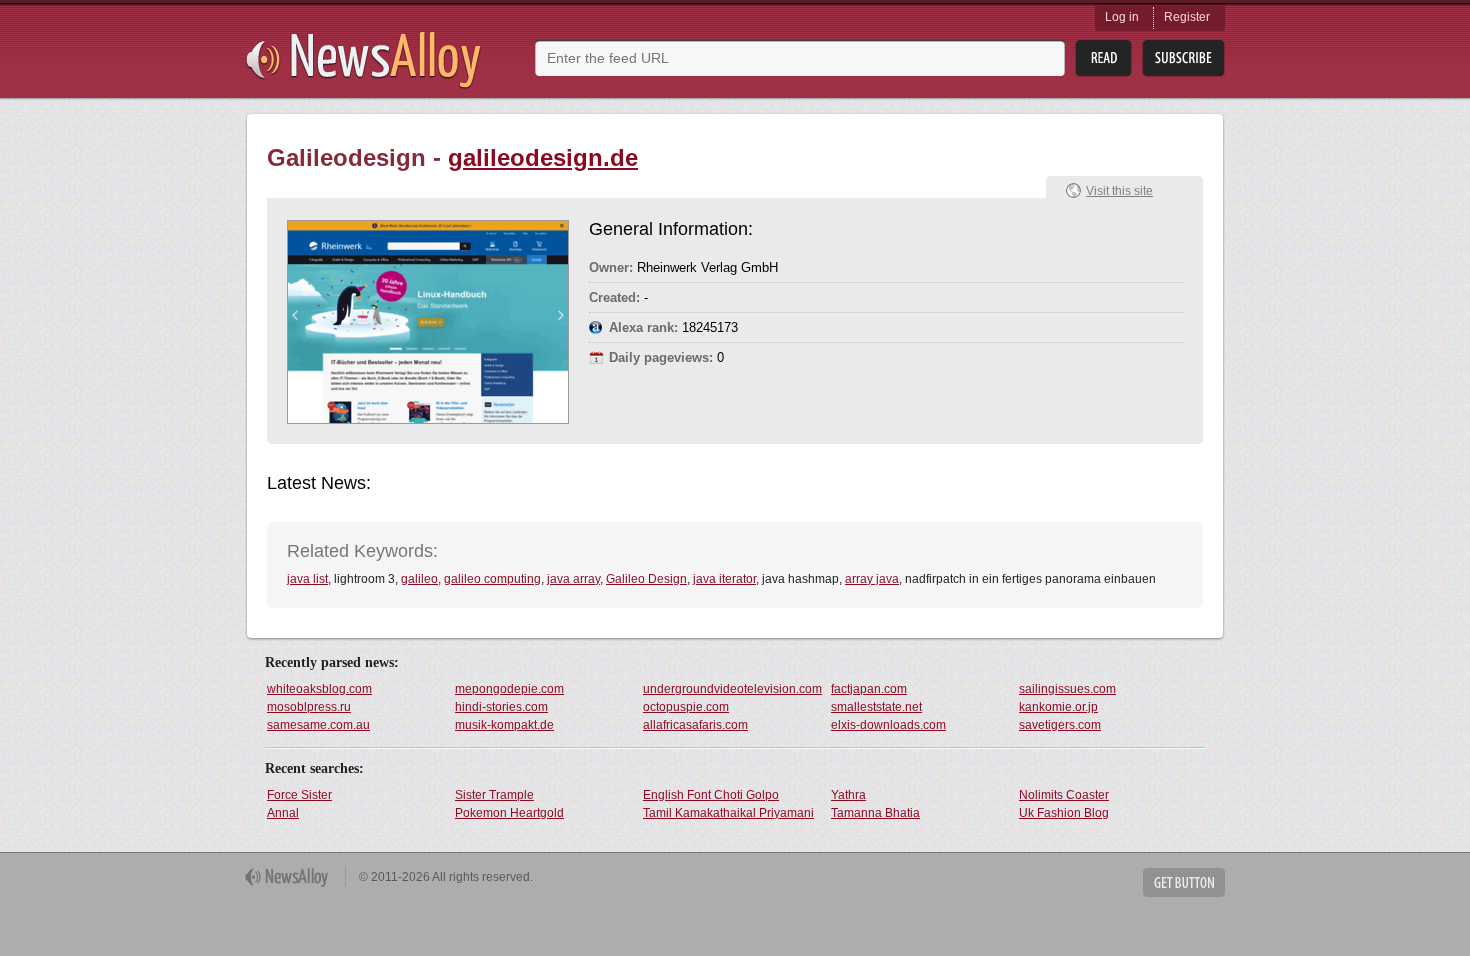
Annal (283, 813)
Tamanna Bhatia (875, 813)
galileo (419, 579)
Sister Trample (494, 795)
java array (573, 579)
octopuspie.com (686, 707)
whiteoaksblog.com (319, 689)
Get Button (1184, 882)
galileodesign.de (543, 157)
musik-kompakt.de (504, 725)
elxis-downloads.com (888, 725)
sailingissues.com (1067, 689)
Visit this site (1119, 191)
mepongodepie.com (509, 689)
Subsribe (1183, 58)
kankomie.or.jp (1058, 707)
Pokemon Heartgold (509, 813)
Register (1187, 17)
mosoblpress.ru (309, 707)
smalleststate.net (876, 707)
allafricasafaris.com (695, 725)
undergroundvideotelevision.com (732, 689)
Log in (1122, 17)
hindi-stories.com (501, 707)
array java (872, 579)
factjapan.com (869, 689)
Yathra (848, 795)
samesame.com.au (318, 725)
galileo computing (492, 579)
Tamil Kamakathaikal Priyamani (728, 813)
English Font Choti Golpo (711, 795)
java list (307, 579)
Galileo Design (646, 579)
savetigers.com (1060, 725)
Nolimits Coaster (1064, 795)
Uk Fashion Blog (1064, 813)
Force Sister (299, 795)
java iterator (724, 579)
